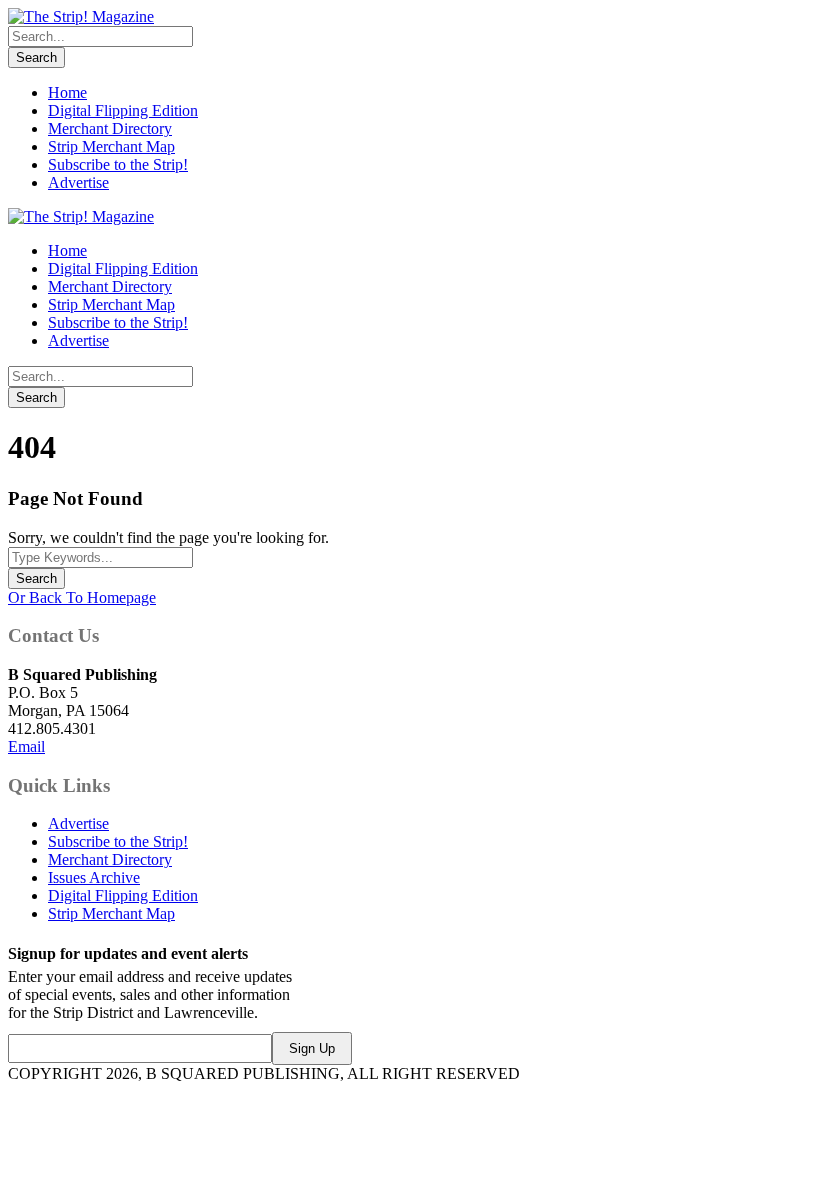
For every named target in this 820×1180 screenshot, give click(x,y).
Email (26, 746)
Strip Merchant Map (111, 146)
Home (67, 92)
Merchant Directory (110, 128)
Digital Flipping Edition (123, 110)
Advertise (78, 182)
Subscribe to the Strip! (118, 164)
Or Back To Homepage (82, 597)
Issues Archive (94, 877)
